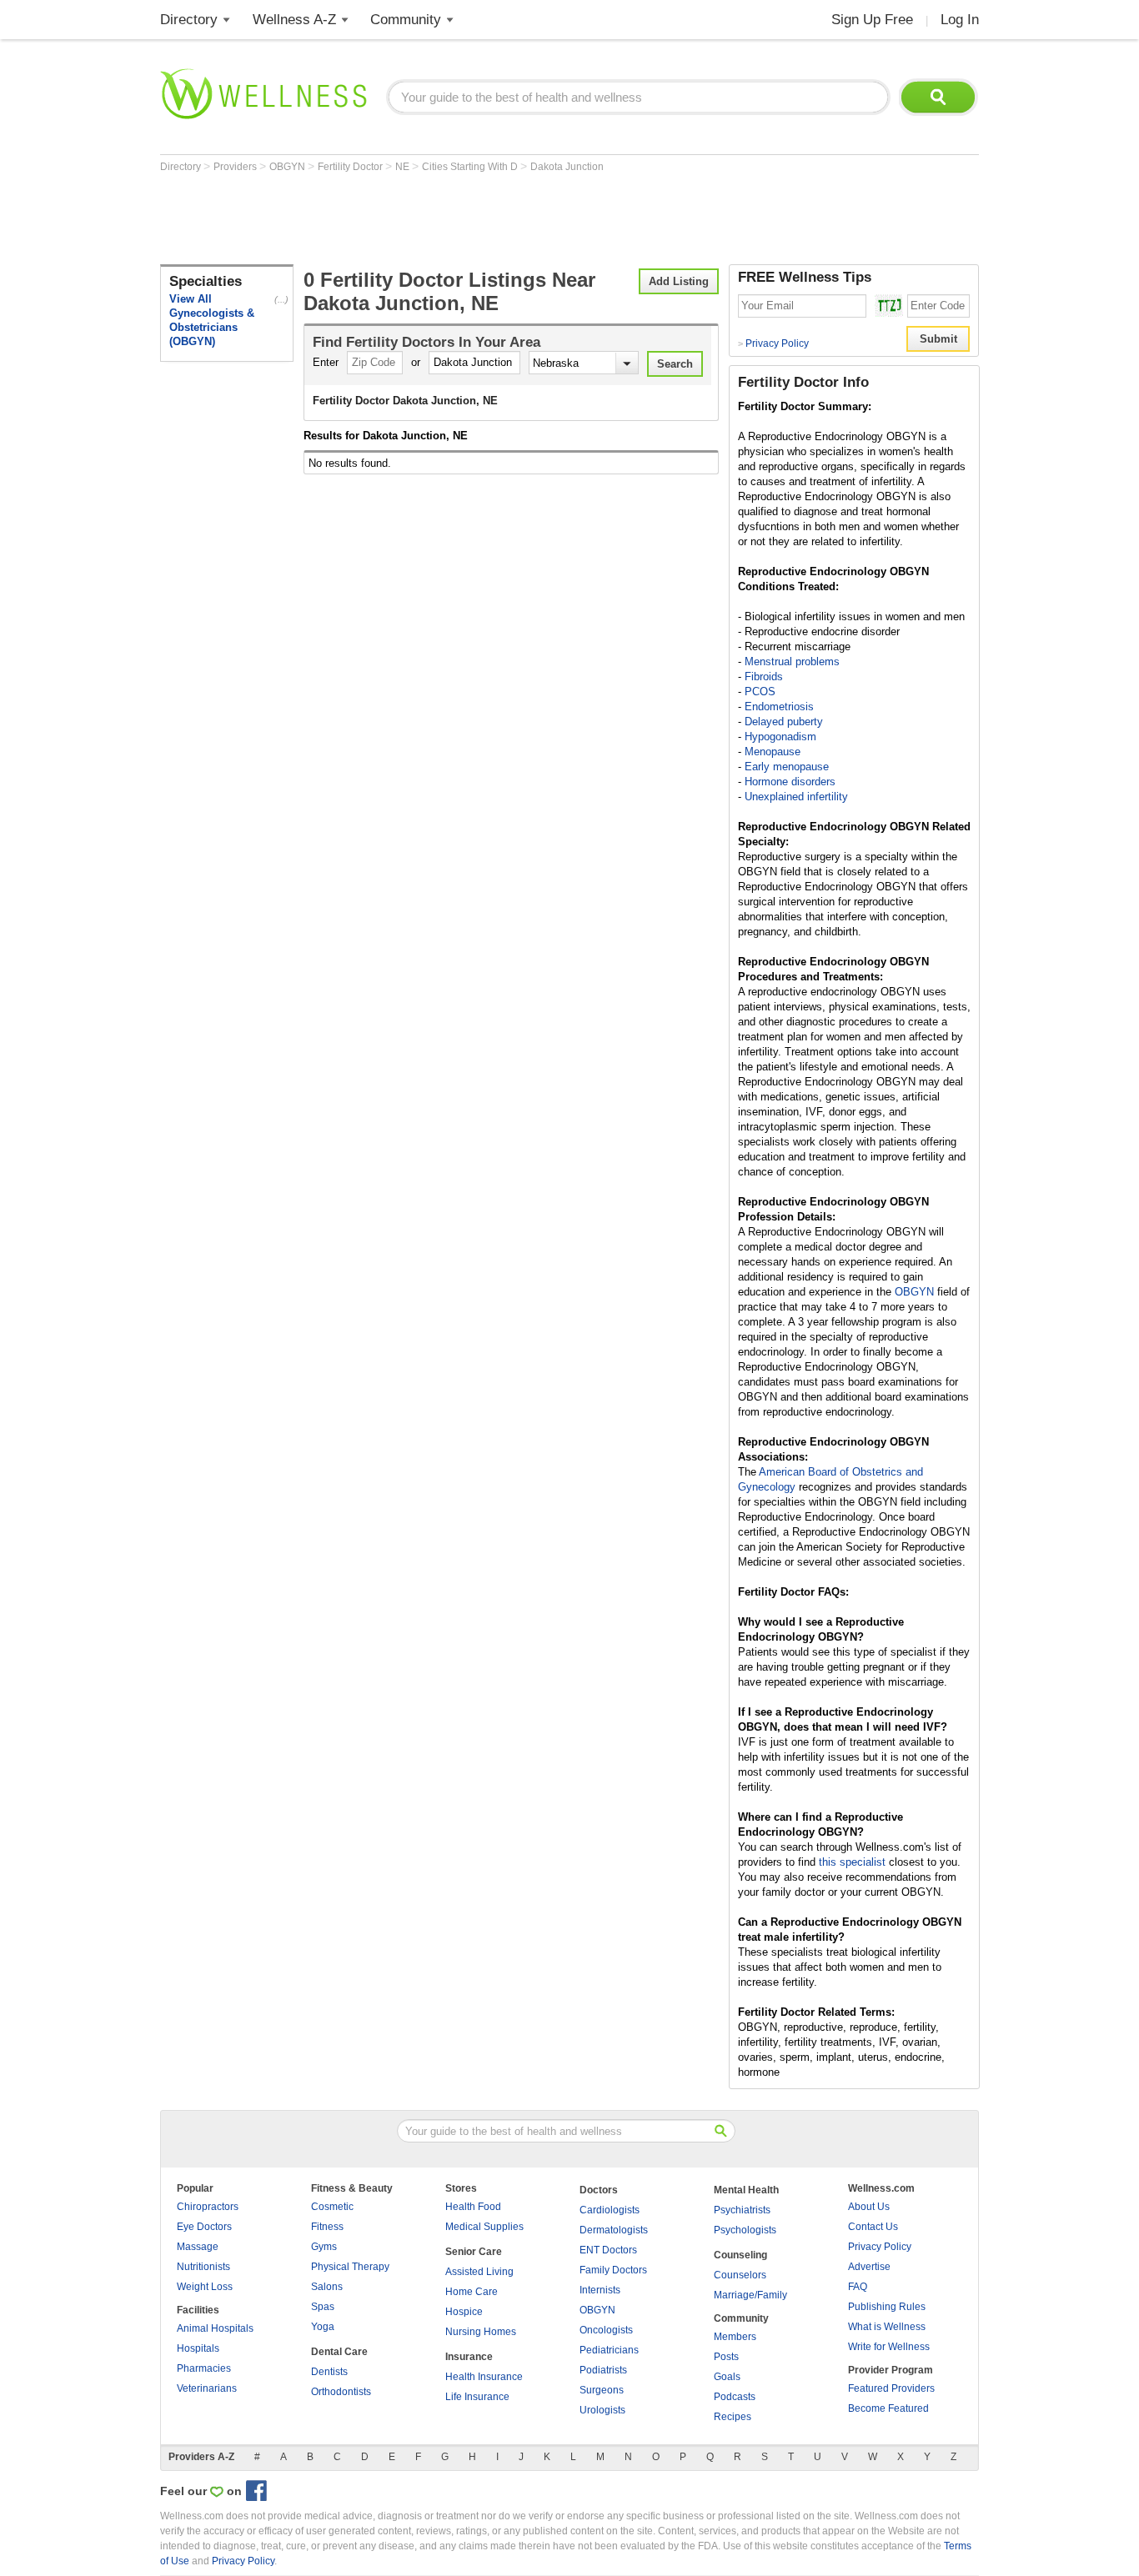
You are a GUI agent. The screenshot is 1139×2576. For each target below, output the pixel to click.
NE (404, 167)
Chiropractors (208, 2207)
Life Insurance (477, 2397)
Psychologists (745, 2230)
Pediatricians (609, 2350)
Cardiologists (610, 2210)
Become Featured (888, 2408)
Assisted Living (479, 2272)
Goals (727, 2377)
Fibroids (764, 677)
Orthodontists (341, 2392)
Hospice (464, 2312)
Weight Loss (205, 2287)
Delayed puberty (784, 722)
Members (735, 2337)
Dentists (329, 2372)
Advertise (869, 2267)
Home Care (472, 2292)
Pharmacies (204, 2368)
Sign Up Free (872, 20)
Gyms (324, 2247)
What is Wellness (887, 2327)
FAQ (858, 2287)
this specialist (852, 1862)
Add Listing (679, 281)
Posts (726, 2357)
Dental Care (339, 2352)
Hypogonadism (780, 737)
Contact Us (873, 2227)
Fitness (327, 2227)
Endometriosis (779, 707)
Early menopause (787, 767)
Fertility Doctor (351, 167)
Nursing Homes (481, 2332)
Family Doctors (613, 2270)
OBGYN (289, 167)
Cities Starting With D (471, 167)
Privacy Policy (773, 343)
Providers (236, 167)
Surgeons (602, 2390)
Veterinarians (207, 2388)
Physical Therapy (350, 2267)
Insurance (469, 2357)
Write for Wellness (889, 2347)
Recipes (733, 2417)
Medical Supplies (484, 2227)
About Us (869, 2207)
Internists (600, 2290)
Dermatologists (614, 2230)
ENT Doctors (608, 2250)
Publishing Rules (887, 2307)
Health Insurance (484, 2377)
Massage (198, 2247)
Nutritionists (203, 2267)
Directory (189, 20)
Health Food (473, 2207)
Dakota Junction (567, 167)
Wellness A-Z (294, 20)
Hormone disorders (790, 782)
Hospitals (198, 2348)
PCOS (760, 692)
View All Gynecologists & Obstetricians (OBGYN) (212, 320)
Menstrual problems (792, 662)
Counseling (740, 2255)
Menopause (773, 752)
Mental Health (746, 2190)
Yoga (323, 2327)
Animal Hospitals (215, 2328)
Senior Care (474, 2252)
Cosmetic (332, 2207)
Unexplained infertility (796, 797)
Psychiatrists (742, 2210)
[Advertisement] (464, 218)
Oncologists (606, 2330)
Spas (323, 2307)
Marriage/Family (750, 2295)
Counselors (740, 2275)
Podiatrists (603, 2370)
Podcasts (735, 2397)
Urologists (602, 2410)
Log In (960, 20)
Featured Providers (891, 2388)
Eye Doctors (204, 2227)
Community (406, 20)
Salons (327, 2287)
